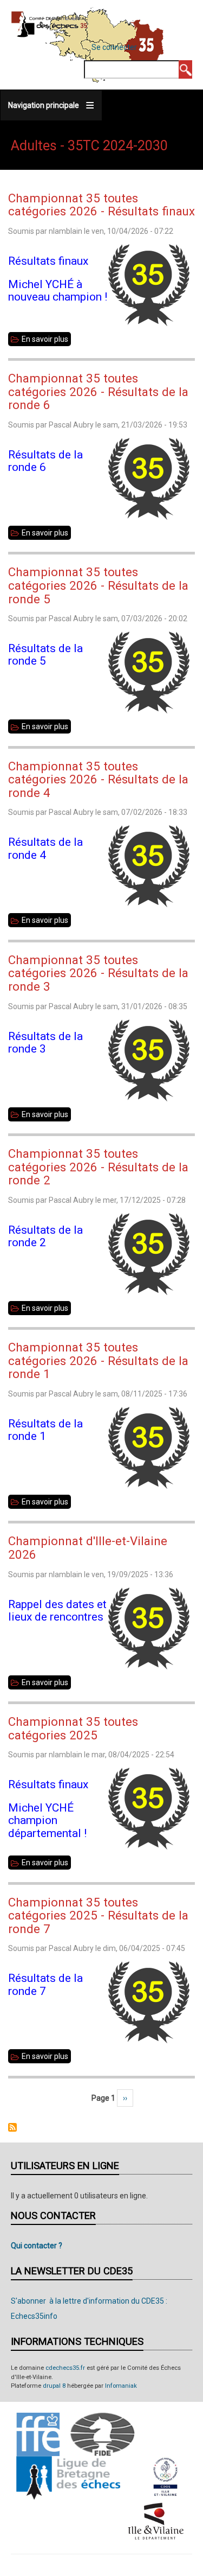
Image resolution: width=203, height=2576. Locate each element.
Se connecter (114, 47)
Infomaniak (121, 2386)
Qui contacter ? (37, 2246)
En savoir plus (46, 340)
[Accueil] (50, 24)
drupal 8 (54, 2386)
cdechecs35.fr (65, 2368)
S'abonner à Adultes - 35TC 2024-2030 (12, 2127)
